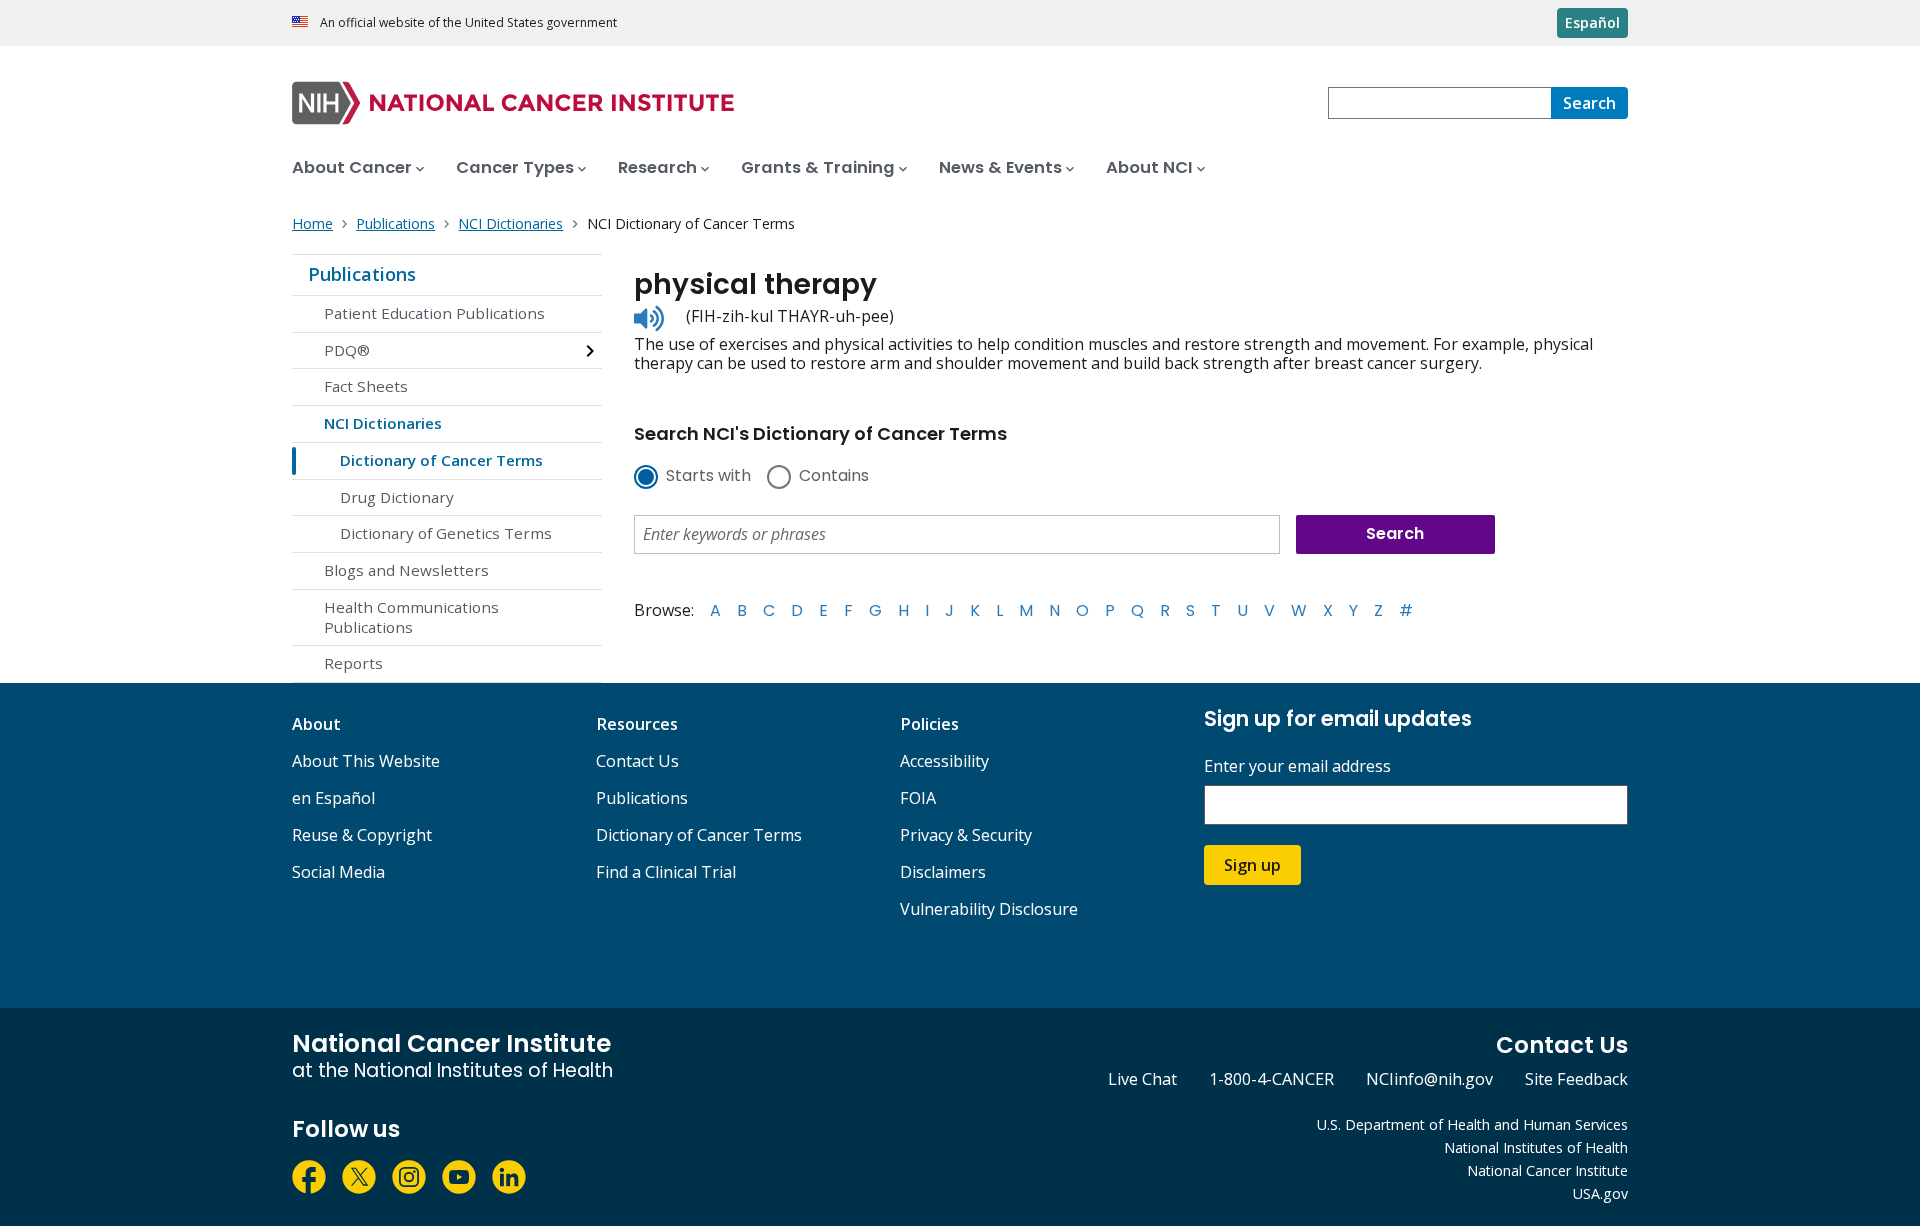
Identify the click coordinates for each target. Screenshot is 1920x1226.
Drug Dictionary (397, 497)
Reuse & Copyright (362, 835)
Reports (353, 663)
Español (1592, 22)
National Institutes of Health (1536, 1147)
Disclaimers (943, 872)
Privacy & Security (966, 835)
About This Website (366, 761)
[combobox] (1439, 103)
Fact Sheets (366, 386)
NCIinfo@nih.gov (1429, 1079)
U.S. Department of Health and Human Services (1472, 1124)
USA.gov (1600, 1193)
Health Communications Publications (411, 617)
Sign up (1252, 865)
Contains (834, 477)
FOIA (918, 798)
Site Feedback (1576, 1079)
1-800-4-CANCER (1271, 1079)
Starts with (708, 477)
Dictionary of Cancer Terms (441, 460)
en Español (333, 798)
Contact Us (637, 761)
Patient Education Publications (434, 313)
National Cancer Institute (1547, 1170)
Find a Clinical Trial (666, 872)
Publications (362, 274)
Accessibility (944, 761)
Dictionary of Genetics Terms (446, 533)
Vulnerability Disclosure (989, 909)
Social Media (338, 872)
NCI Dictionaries (383, 423)
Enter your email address (1297, 766)
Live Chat (1142, 1079)
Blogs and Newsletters (406, 570)
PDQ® (347, 350)
